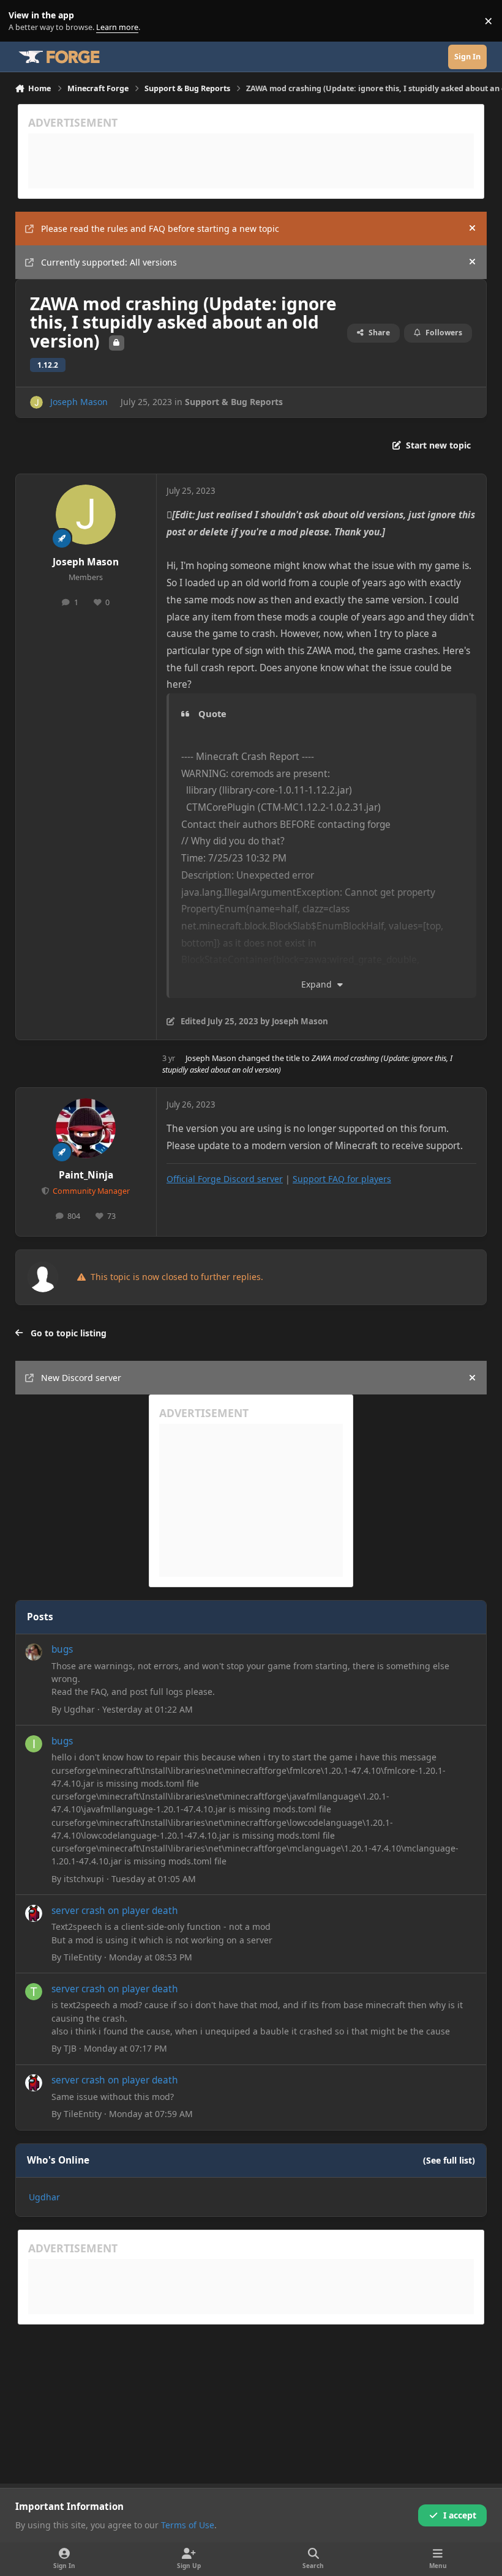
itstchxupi (84, 1879)
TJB (70, 2048)
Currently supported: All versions (109, 262)
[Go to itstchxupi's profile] (34, 1744)
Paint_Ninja (86, 1175)
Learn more (24, 21)
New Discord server (81, 1378)
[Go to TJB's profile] (34, 1992)
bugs (62, 1649)
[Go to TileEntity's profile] (34, 1913)
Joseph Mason (79, 402)
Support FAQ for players (342, 1179)
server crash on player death (115, 1911)
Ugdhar (79, 1709)
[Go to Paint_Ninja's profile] (86, 1128)
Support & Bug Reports (234, 402)
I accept (460, 2515)
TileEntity (83, 1957)
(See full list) (449, 2160)
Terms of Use (188, 2525)
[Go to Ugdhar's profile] (34, 1652)
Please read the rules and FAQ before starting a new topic (160, 229)
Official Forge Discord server (225, 1179)
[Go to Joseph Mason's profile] (36, 402)
